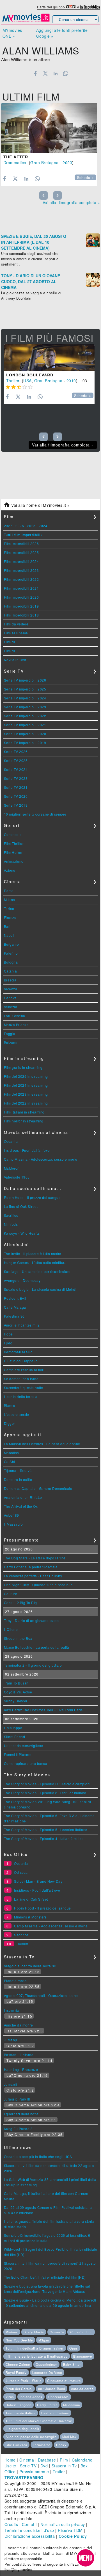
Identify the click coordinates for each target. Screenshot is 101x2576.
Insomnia (12, 2010)
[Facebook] (35, 73)
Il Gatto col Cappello (21, 1361)
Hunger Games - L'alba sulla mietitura (35, 1262)
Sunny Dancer (16, 1701)
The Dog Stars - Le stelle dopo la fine (35, 1558)
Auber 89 (12, 1515)
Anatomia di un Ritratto (23, 1497)
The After (16, 157)
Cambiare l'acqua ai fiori (24, 1370)
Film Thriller (14, 843)
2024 (43, 526)
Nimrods (11, 1224)
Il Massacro (13, 1524)
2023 (67, 163)
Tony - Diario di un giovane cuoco (32, 1620)
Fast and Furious (55, 2413)
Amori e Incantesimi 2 (22, 1325)
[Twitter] (45, 73)
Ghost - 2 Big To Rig (20, 1603)
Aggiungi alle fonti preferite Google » (62, 33)
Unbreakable (58, 2397)
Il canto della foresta (21, 1396)
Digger (10, 1423)
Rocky (61, 2445)
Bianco (10, 1405)
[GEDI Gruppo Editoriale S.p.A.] (71, 7)
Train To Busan (16, 1683)
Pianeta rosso (15, 1981)
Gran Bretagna (44, 163)
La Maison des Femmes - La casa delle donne (42, 1444)
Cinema (27, 2460)
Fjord (8, 1343)
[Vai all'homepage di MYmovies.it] (26, 21)
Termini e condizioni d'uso (29, 2530)
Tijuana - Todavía (18, 1470)
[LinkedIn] (55, 73)
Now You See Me (19, 2340)
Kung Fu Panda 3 (18, 2129)
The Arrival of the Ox (21, 1506)
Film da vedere (16, 624)
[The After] (49, 128)
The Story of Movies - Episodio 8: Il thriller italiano (45, 1793)
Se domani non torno (21, 1379)
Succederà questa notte (24, 1388)
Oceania (11, 1141)
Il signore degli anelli (22, 2429)
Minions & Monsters (30, 1917)
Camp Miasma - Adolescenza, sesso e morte (41, 1159)
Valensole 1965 (17, 1177)
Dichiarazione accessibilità (30, 2536)
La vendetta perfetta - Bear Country (33, 1576)
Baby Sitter (72, 2364)
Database (47, 2460)
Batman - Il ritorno (19, 2055)
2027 (8, 526)
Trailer (59, 2472)
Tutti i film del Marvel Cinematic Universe (39, 2421)
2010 (71, 381)
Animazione (14, 861)
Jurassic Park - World (24, 2381)
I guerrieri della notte (21, 2114)
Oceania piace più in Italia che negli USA (38, 2156)
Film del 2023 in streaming (26, 1094)
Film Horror (13, 852)
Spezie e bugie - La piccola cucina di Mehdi (40, 1289)
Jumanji (11, 2040)
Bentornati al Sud (18, 1352)
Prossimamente (34, 2472)
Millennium (72, 2405)
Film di (10, 642)
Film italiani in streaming (24, 1112)
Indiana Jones (31, 2397)
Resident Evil (15, 1298)
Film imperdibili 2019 (21, 606)
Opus (74, 2348)
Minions (12, 2332)
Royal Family (16, 2372)
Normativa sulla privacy (63, 2524)
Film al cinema (16, 633)
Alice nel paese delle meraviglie (31, 2437)
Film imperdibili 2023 (21, 570)
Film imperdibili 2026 (21, 543)
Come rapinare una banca (26, 1763)
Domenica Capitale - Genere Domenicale (38, 1488)
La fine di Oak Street (21, 1206)
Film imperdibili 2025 (21, 552)
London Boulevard (30, 375)
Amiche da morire (19, 2025)
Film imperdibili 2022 (21, 579)
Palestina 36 (14, 1316)
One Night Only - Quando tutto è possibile (38, 1585)
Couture (11, 1594)
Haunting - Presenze (21, 2069)
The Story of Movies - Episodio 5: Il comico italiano (46, 1830)
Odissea (21, 1872)
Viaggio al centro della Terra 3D (30, 1966)
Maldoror (11, 1168)
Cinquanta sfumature (64, 2381)
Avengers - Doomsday (22, 1280)
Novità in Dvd (15, 660)
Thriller (13, 381)
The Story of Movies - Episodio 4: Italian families (44, 1838)
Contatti (29, 2524)
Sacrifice (11, 1215)
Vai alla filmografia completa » (71, 202)
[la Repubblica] (90, 7)
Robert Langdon (19, 2405)
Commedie (13, 834)
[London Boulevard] (49, 358)
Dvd (44, 2466)
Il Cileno (11, 1629)
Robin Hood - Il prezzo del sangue (32, 1197)
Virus (10, 2397)
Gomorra (57, 2332)
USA (27, 381)
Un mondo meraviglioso (24, 1745)
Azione (10, 870)
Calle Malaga (15, 1307)
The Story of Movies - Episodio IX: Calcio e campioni (47, 1784)
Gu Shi (10, 1462)
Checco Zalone (18, 2364)
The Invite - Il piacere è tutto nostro (33, 1254)
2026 (20, 526)
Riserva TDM (70, 2530)
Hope (8, 1334)
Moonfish (12, 1453)
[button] (86, 2558)
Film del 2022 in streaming (26, 1103)
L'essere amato (17, 1414)
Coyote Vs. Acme (18, 1692)
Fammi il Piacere (18, 1754)
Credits (11, 2524)
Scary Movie (34, 2332)
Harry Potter (47, 2405)
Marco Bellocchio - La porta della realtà (37, 1647)
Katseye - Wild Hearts (22, 1233)
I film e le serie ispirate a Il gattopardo (37, 2356)
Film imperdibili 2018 (21, 615)
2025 (31, 526)
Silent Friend (15, 1737)
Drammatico (15, 163)
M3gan (44, 2340)
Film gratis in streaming (23, 1067)
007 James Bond (52, 2389)
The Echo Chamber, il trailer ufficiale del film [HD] (45, 2277)
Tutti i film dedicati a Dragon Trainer (35, 2348)
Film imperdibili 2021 (21, 588)
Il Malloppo (13, 1728)
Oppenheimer (46, 2364)
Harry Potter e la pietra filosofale (31, 1567)
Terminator (42, 2445)
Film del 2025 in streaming (26, 1076)
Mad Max (70, 2437)
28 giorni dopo (81, 2332)
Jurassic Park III (17, 2099)
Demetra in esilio (18, 1479)
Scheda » (85, 178)
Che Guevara (16, 2445)
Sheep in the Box (18, 1638)
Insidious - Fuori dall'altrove (27, 1150)
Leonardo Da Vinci (47, 2372)
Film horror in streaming (24, 1121)
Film (64, 2460)
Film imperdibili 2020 (21, 597)
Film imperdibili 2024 (21, 561)
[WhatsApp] (66, 73)
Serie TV (28, 2466)
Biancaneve (83, 2356)
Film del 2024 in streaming (26, 1085)
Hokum (22, 1944)
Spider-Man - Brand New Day (38, 1881)
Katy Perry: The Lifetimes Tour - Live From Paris (43, 1710)
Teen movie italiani (21, 2413)
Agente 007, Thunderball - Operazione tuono (41, 1995)
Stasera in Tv (64, 2466)
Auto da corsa (82, 2389)
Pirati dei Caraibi (19, 2389)
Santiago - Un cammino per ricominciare (37, 1271)
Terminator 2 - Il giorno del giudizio (33, 1665)
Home (10, 2460)
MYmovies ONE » (12, 33)
